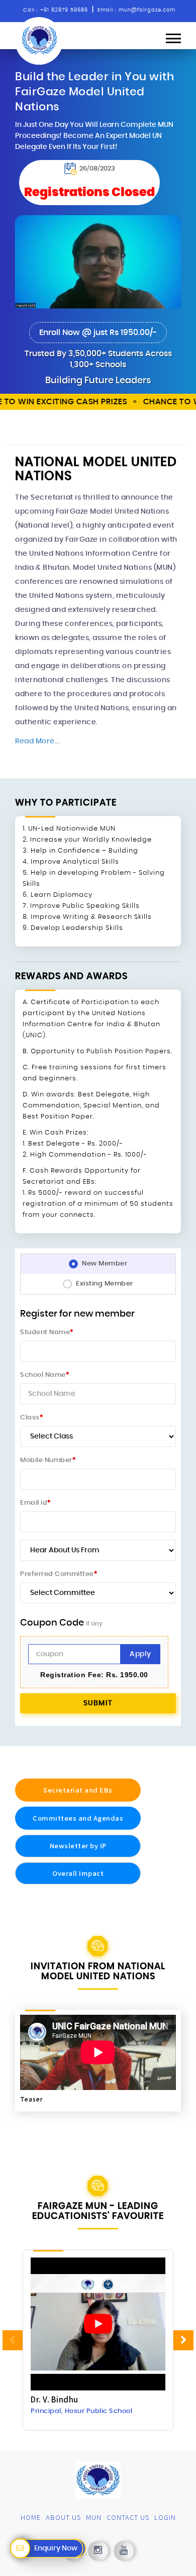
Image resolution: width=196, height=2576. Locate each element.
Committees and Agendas (78, 1818)
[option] (98, 2341)
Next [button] (183, 2340)
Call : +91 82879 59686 (56, 10)
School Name (44, 1375)
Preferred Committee (59, 1574)
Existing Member (105, 1284)
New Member (105, 1264)
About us (63, 2517)
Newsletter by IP (78, 1845)
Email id (35, 1503)
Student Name (47, 1332)
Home (31, 2517)
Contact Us (128, 2517)
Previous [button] (13, 2340)
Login (165, 2517)
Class (31, 1418)
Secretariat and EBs (78, 1790)
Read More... (37, 741)
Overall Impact (78, 1873)
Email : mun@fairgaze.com (136, 10)
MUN (94, 2517)
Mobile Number (48, 1460)
